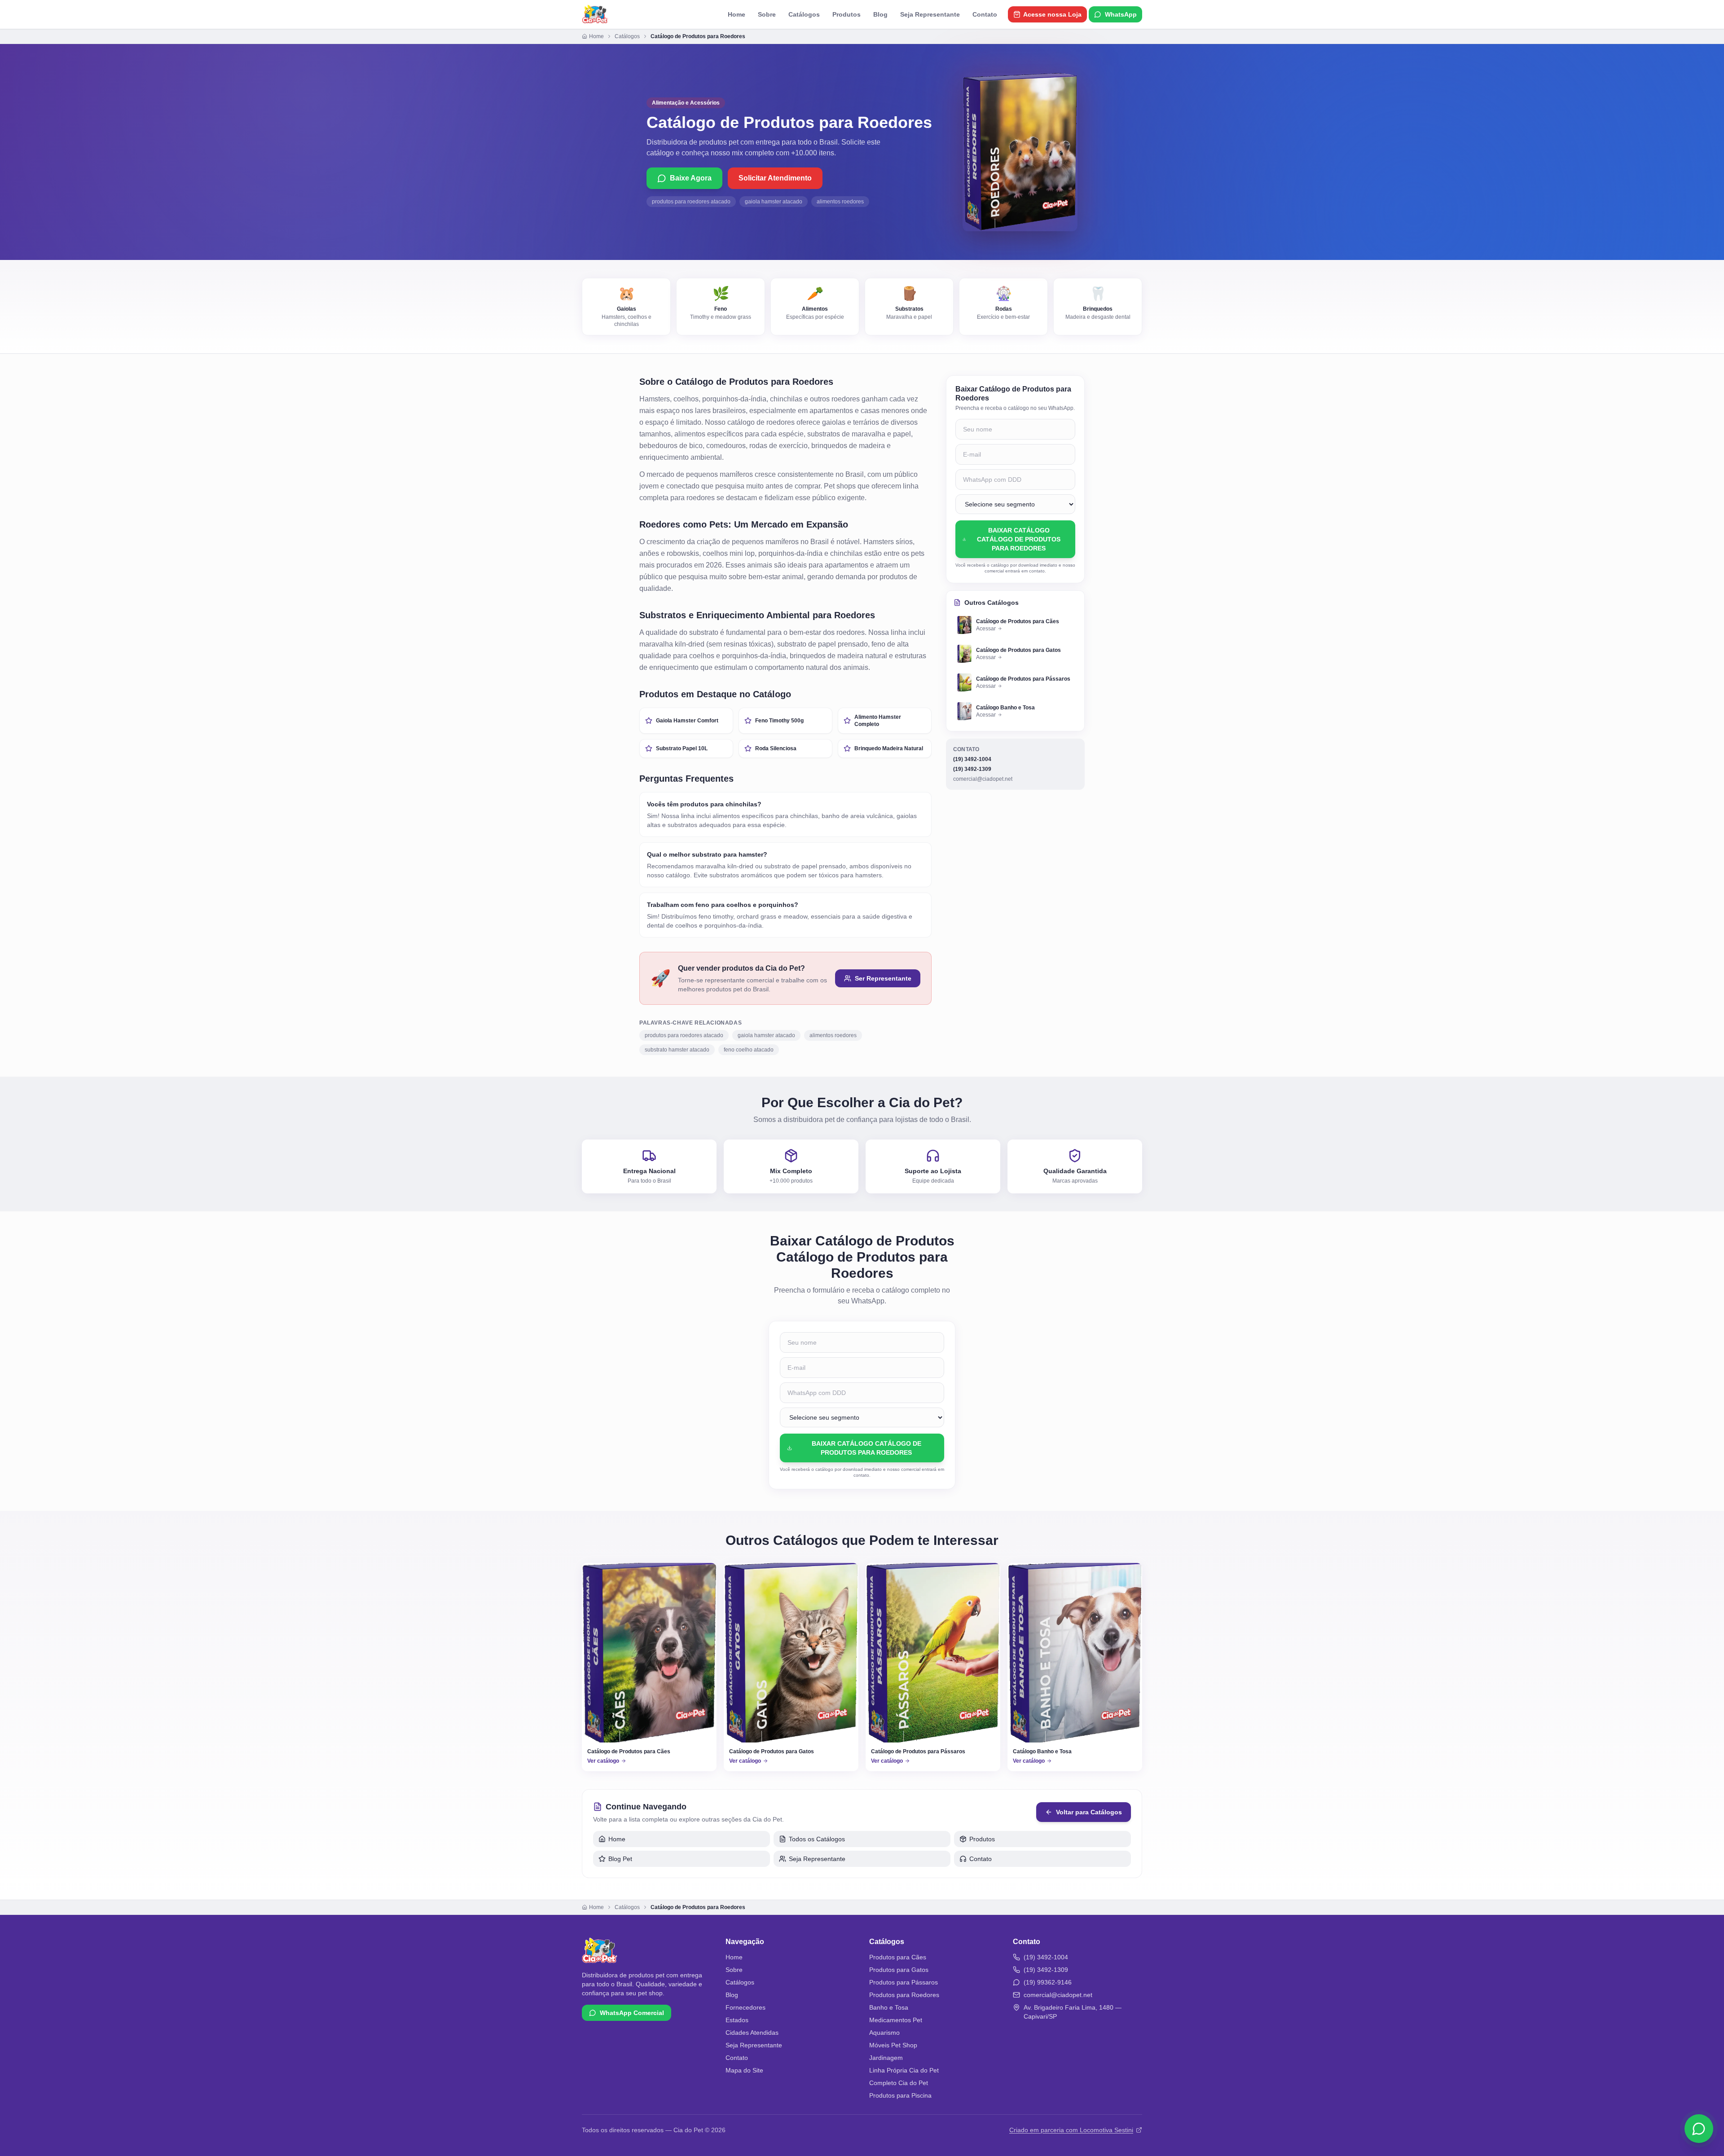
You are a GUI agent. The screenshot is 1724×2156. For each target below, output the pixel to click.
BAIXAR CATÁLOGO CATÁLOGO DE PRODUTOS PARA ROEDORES (1019, 539)
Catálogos (804, 14)
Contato (985, 14)
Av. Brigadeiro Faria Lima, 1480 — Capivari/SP (1073, 2012)
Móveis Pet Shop (893, 2045)
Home (737, 14)
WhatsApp (1121, 14)
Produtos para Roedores (904, 1995)
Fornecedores (745, 2007)
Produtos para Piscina (900, 2095)
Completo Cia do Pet (899, 2083)
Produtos (847, 14)
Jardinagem (886, 2058)
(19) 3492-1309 (972, 769)
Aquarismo (884, 2033)
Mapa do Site (744, 2070)
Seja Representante (930, 14)
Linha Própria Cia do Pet (904, 2070)
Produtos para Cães (898, 1957)
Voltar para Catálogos (1089, 1812)
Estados (737, 2020)
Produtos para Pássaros (904, 1982)
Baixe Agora (691, 178)
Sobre (767, 14)
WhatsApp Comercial (632, 2013)
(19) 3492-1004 (972, 759)
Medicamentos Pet (896, 2020)
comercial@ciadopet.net (983, 779)
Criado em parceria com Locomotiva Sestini (1071, 2130)
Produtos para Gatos (899, 1970)
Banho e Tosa (889, 2007)
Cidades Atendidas (752, 2033)
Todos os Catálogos (817, 1839)
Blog (880, 14)
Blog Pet (620, 1859)
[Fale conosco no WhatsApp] (1699, 2128)
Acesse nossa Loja (1052, 14)
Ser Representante (883, 978)
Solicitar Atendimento (775, 178)
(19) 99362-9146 (1048, 1982)
